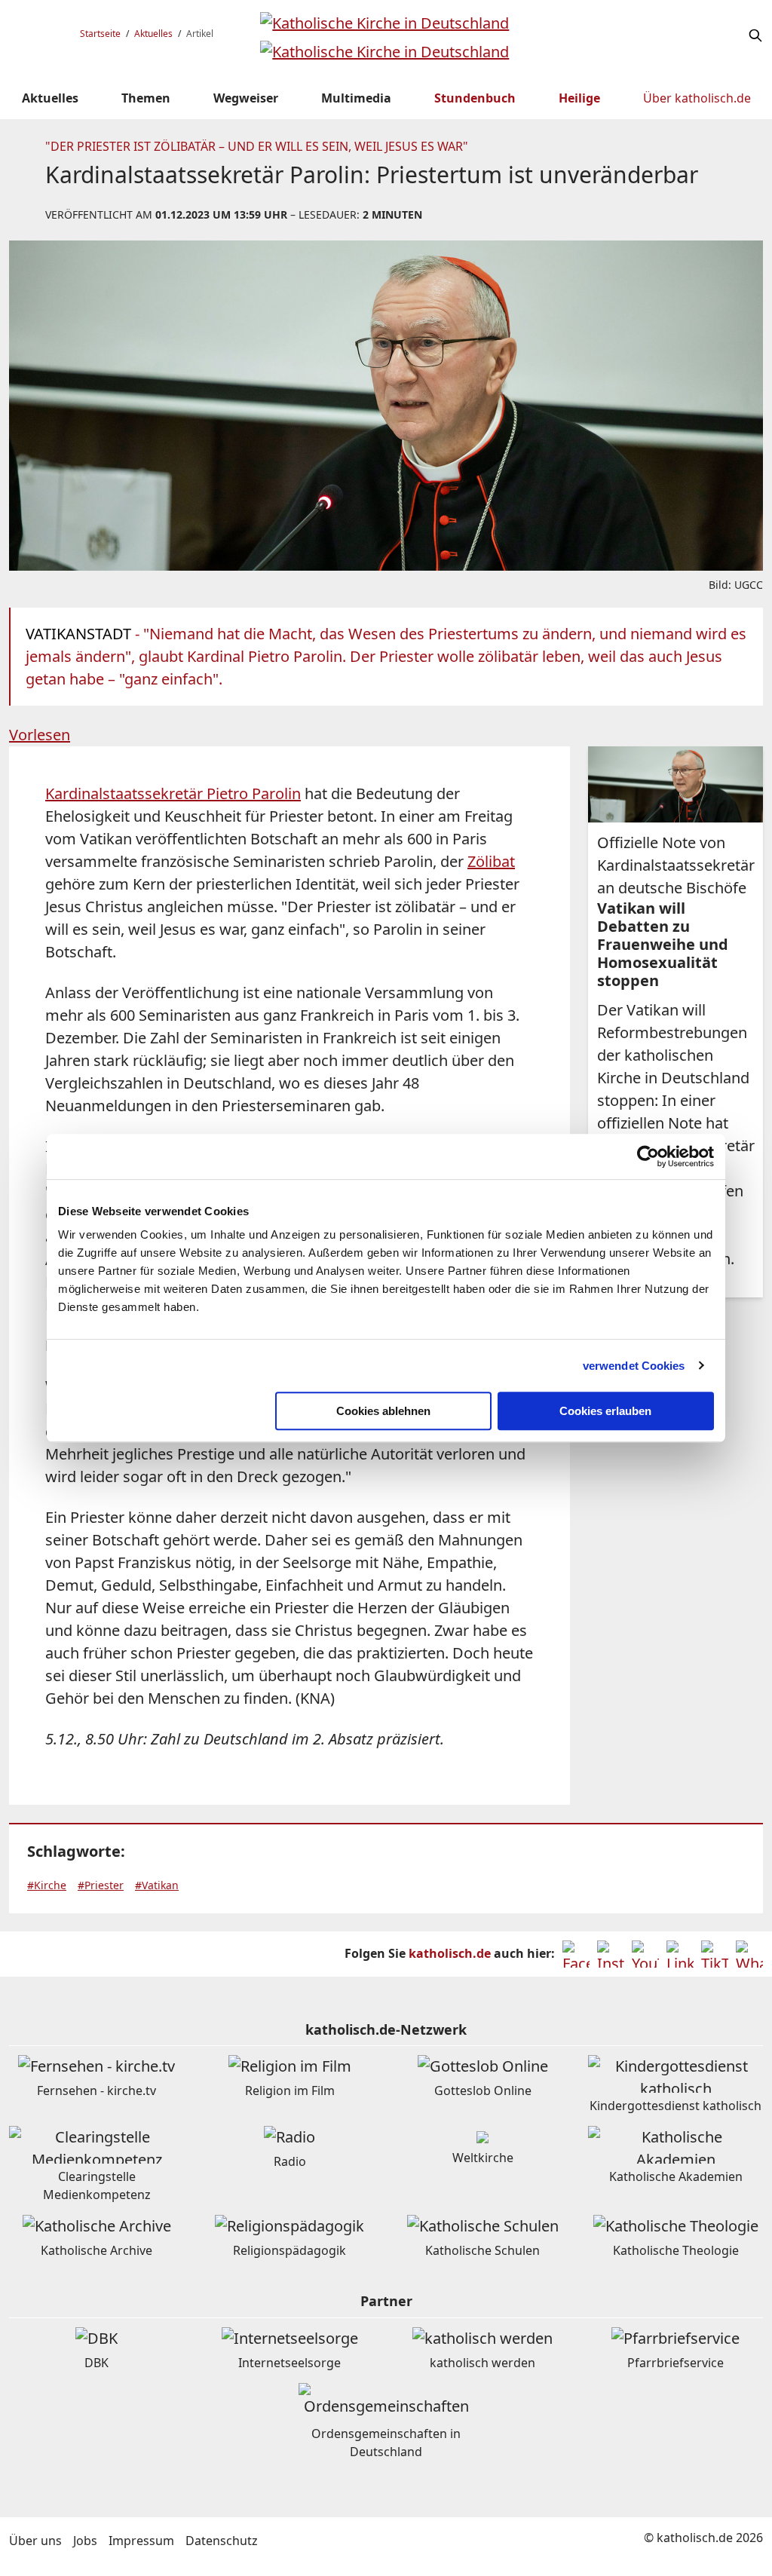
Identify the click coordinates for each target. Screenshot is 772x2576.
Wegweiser (246, 98)
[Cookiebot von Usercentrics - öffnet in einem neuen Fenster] (648, 1156)
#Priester (101, 1885)
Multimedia (356, 98)
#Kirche (47, 1885)
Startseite (100, 34)
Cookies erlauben (605, 1411)
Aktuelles (153, 34)
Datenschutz (222, 2541)
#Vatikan (157, 1885)
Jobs (85, 2541)
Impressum (141, 2541)
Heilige (579, 98)
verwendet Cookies (634, 1366)
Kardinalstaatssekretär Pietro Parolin (173, 793)
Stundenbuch (475, 98)
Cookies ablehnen (383, 1411)
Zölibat (491, 861)
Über (697, 98)
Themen (146, 98)
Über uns (35, 2541)
